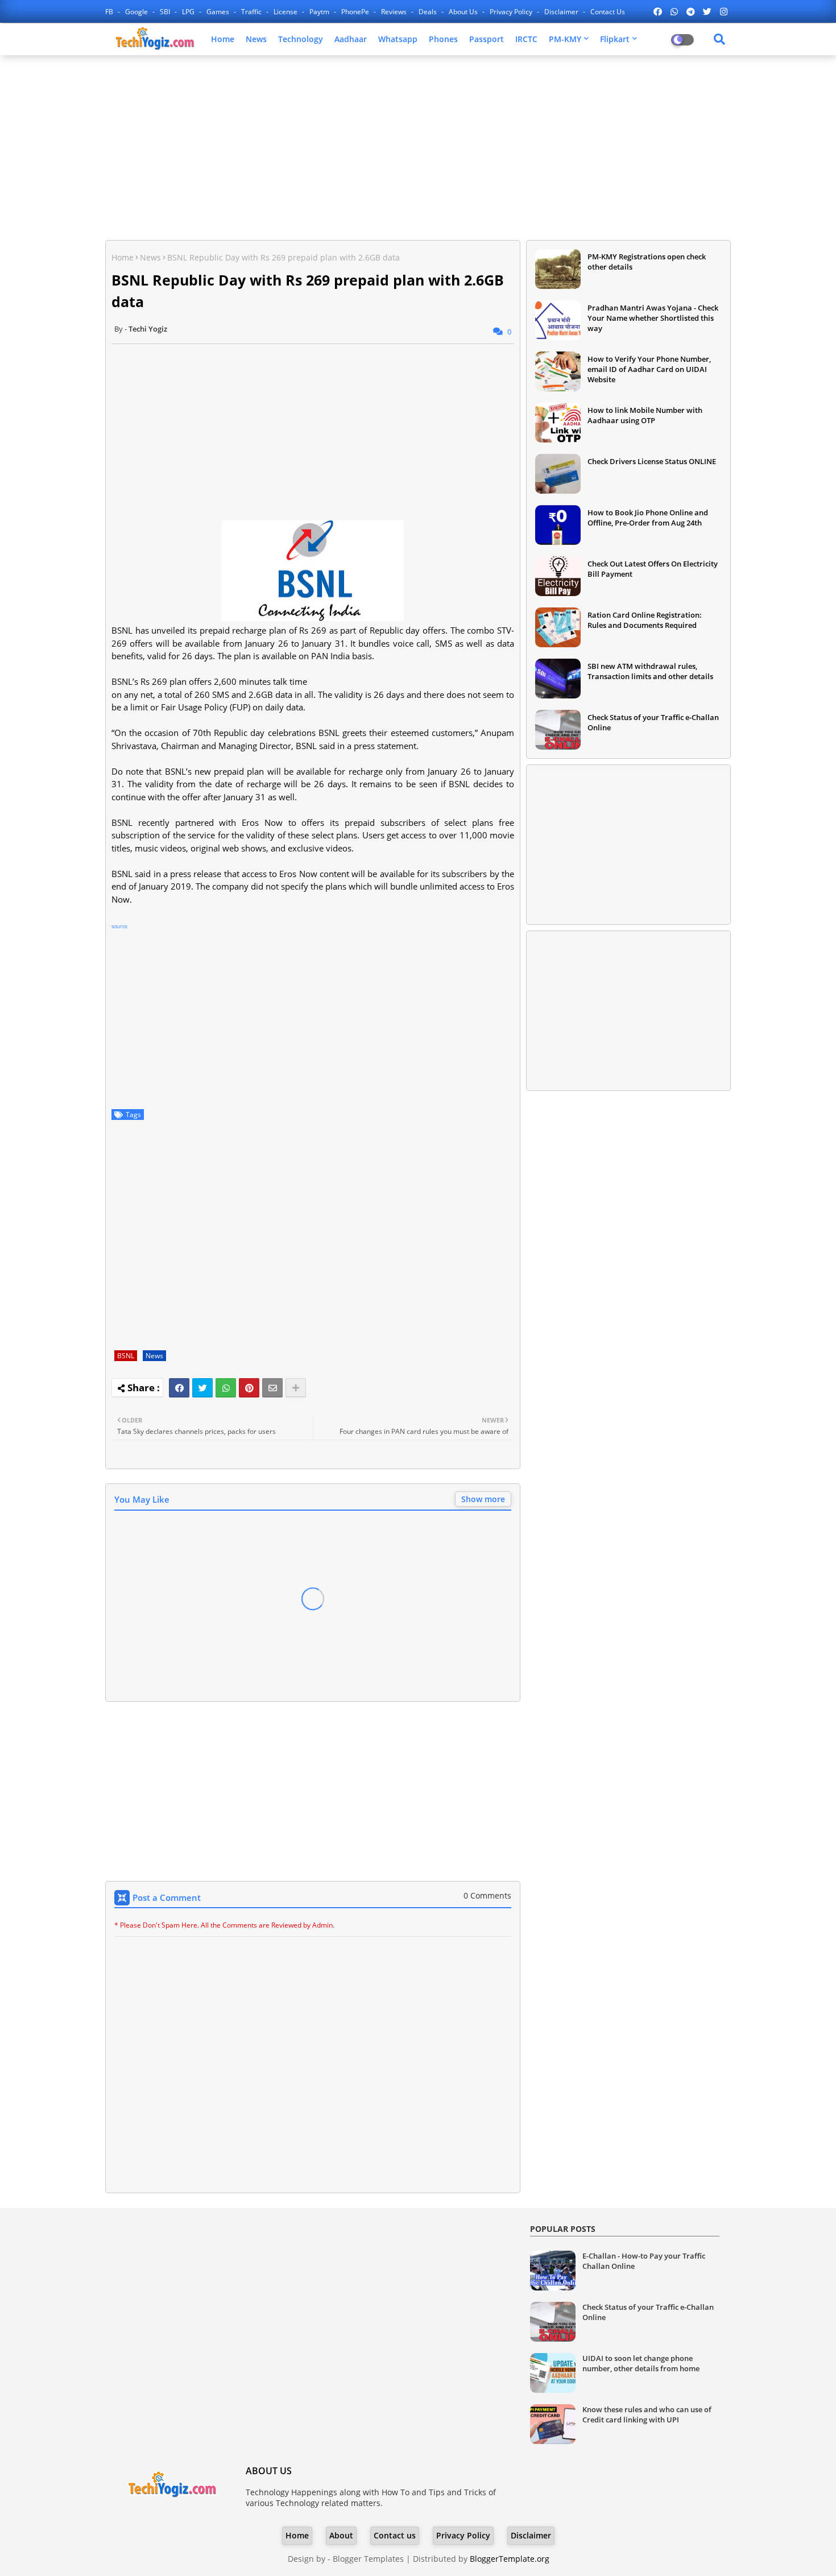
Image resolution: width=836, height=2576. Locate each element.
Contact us (608, 12)
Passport (487, 39)
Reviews (395, 12)
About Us (464, 12)
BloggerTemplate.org (510, 2559)
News (256, 39)
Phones (443, 39)
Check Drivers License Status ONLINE (652, 461)
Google (137, 12)
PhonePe (356, 12)
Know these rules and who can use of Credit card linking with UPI (647, 2414)
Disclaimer (562, 12)
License (286, 12)
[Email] (272, 1388)
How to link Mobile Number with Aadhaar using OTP (645, 415)
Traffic (252, 12)
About (341, 2535)
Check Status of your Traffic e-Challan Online (653, 722)
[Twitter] (202, 1388)
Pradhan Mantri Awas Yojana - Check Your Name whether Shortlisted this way (653, 318)
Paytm (320, 12)
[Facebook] (179, 1388)
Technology (301, 39)
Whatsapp (398, 39)
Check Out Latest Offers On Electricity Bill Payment (653, 569)
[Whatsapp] (226, 1388)
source (119, 926)
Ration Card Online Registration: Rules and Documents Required (645, 620)
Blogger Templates (368, 2559)
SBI (166, 12)
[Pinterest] (249, 1388)
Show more (483, 1499)
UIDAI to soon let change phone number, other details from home (641, 2363)
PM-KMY (565, 39)
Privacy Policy (512, 12)
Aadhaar (351, 39)
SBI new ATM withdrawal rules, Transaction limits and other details (650, 671)
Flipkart (615, 39)
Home (223, 39)
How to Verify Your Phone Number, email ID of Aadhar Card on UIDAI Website (649, 369)
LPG (189, 12)
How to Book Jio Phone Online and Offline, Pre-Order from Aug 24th (648, 518)
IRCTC (526, 39)
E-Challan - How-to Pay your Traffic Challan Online (644, 2261)
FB (110, 12)
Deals (429, 12)
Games (219, 12)
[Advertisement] (418, 146)
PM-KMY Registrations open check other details (647, 262)
